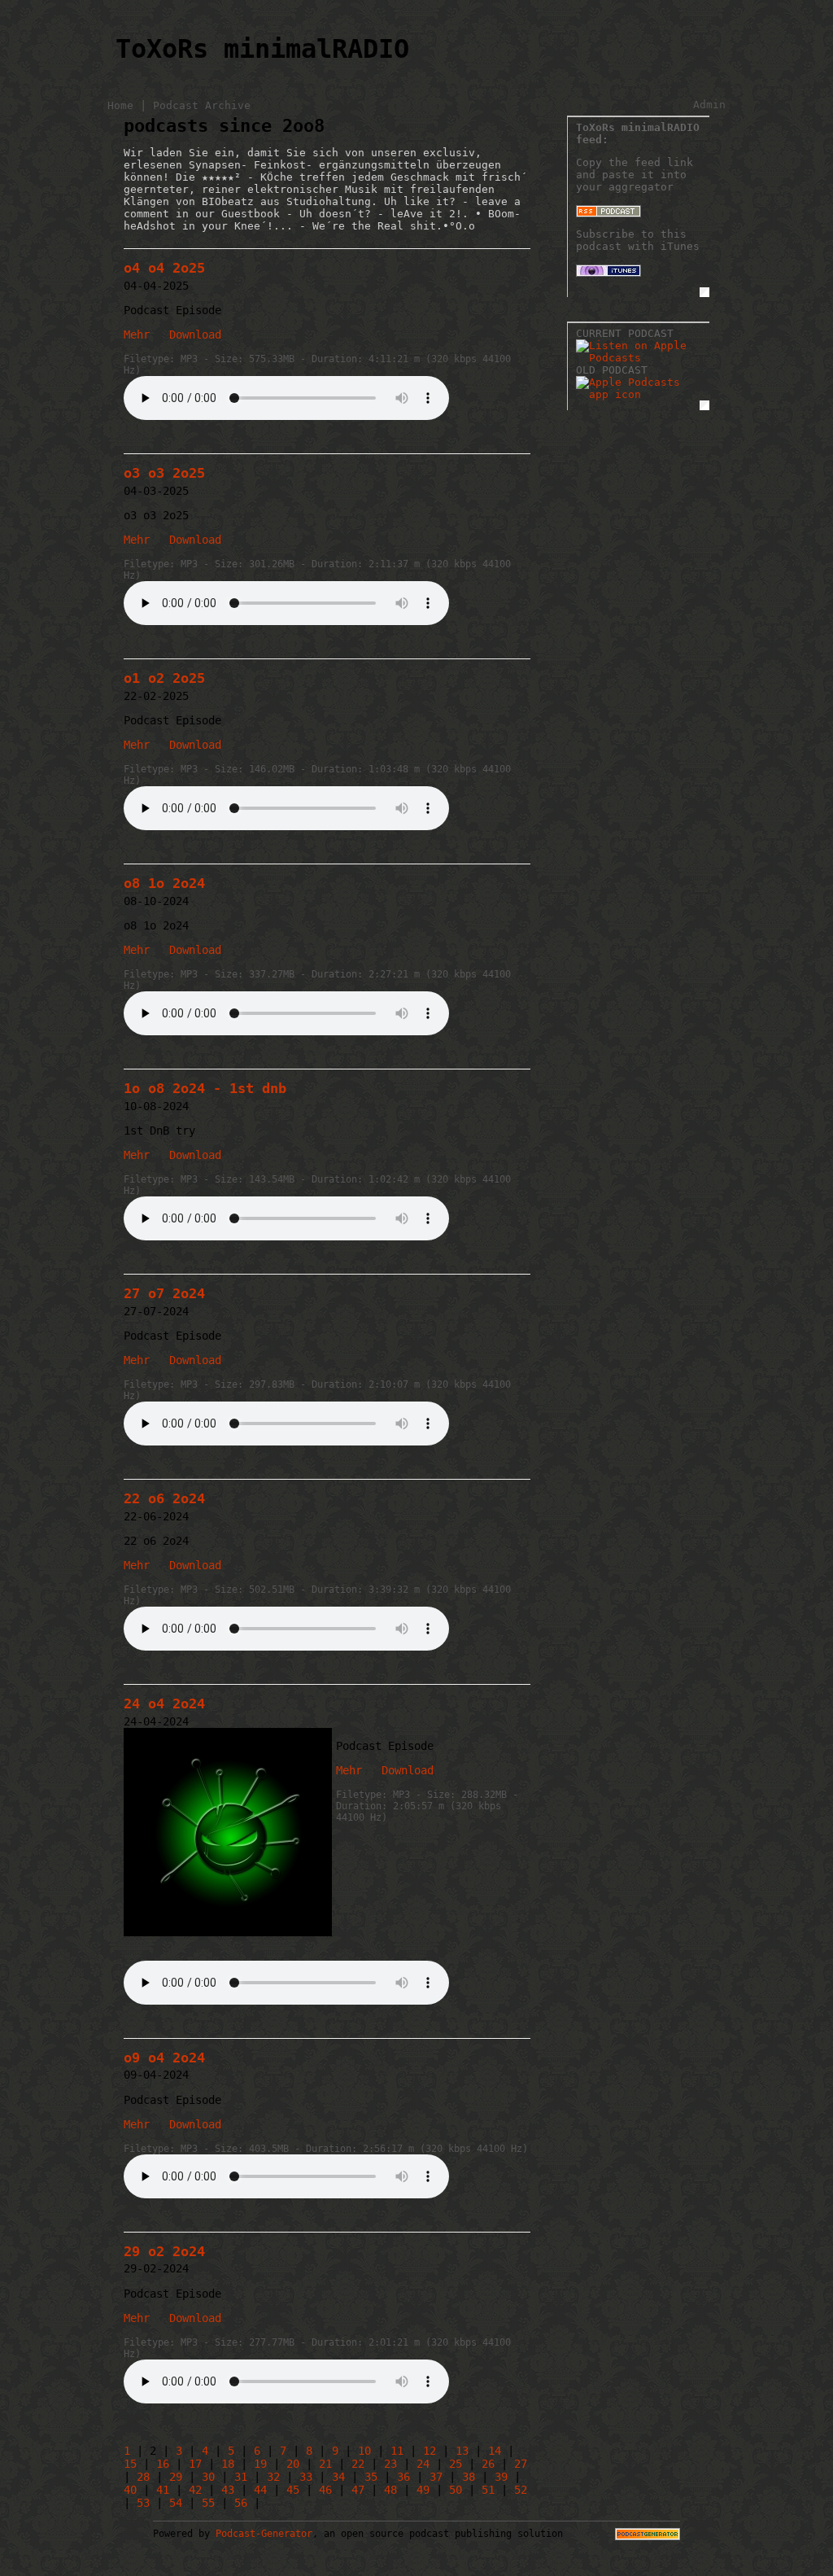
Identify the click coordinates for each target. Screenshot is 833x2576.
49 (423, 2490)
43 (228, 2490)
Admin (709, 105)
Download (192, 335)
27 (521, 2464)
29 (176, 2477)
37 (436, 2477)
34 (338, 2477)
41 (163, 2490)
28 (143, 2477)
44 (260, 2490)
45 (293, 2490)
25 (456, 2464)
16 (163, 2464)
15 (130, 2464)
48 (390, 2490)
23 (390, 2464)
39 (501, 2477)
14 (495, 2451)
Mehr (137, 335)
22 (358, 2464)
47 (358, 2490)
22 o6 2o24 (164, 1498)
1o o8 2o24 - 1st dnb (205, 1088)
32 (273, 2477)
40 (130, 2490)
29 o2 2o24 (164, 2251)
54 (176, 2503)
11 (397, 2451)
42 (195, 2490)
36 (403, 2477)
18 (228, 2464)
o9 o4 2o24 (164, 2058)
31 (241, 2477)
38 (469, 2477)
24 (423, 2464)
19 (260, 2464)
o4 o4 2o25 (164, 268)
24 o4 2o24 (164, 1703)
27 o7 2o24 (164, 1293)
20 (293, 2464)
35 (371, 2477)
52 (521, 2490)
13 (462, 2451)
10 (364, 2451)
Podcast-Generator (264, 2534)
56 (241, 2503)
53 (143, 2503)
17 (195, 2464)
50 (456, 2490)
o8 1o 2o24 (164, 883)
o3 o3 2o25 (164, 473)
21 (325, 2464)
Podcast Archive (202, 105)
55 (208, 2503)
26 (488, 2464)
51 (488, 2490)
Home (120, 105)
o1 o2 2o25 (164, 678)
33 (306, 2477)
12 (430, 2451)
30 (208, 2477)
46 (325, 2490)
